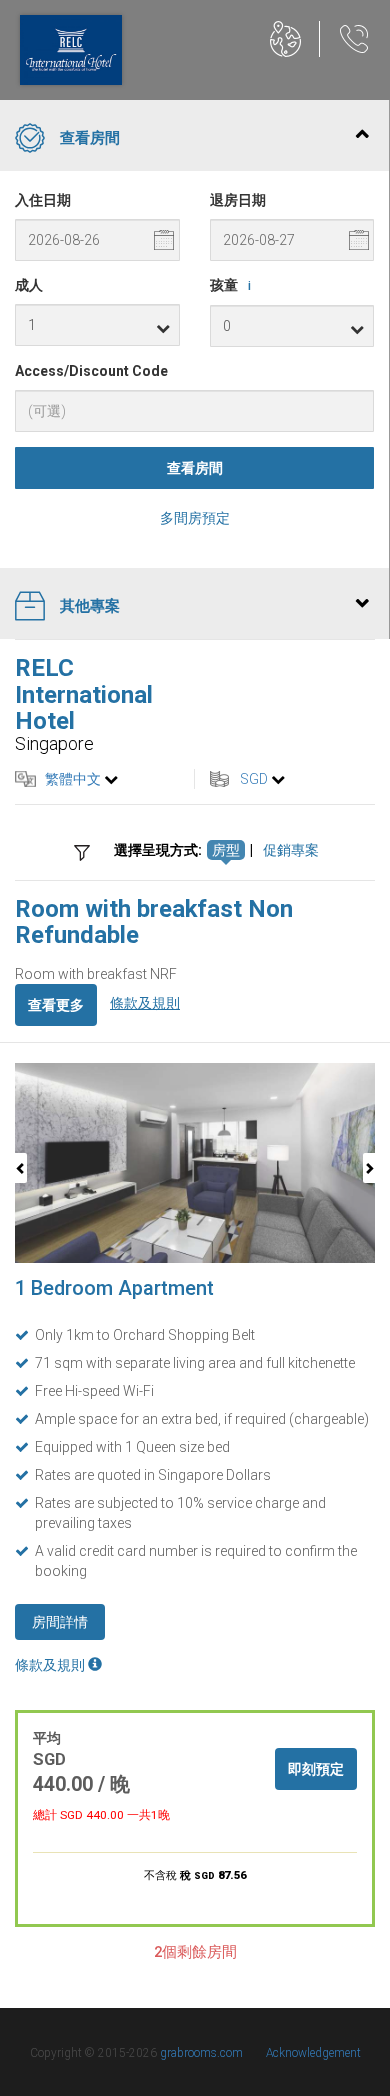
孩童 (230, 285)
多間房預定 (195, 518)
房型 (226, 850)
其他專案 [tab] (90, 606)
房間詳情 (60, 1622)
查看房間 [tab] (90, 138)
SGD (254, 779)
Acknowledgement (313, 2053)
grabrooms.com (201, 2053)
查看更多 (56, 1005)
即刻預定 (316, 1769)
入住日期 (43, 200)
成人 (29, 285)
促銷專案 (291, 850)
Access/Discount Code (91, 371)
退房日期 (238, 200)
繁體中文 (73, 779)
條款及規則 (145, 1003)
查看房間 (195, 468)
